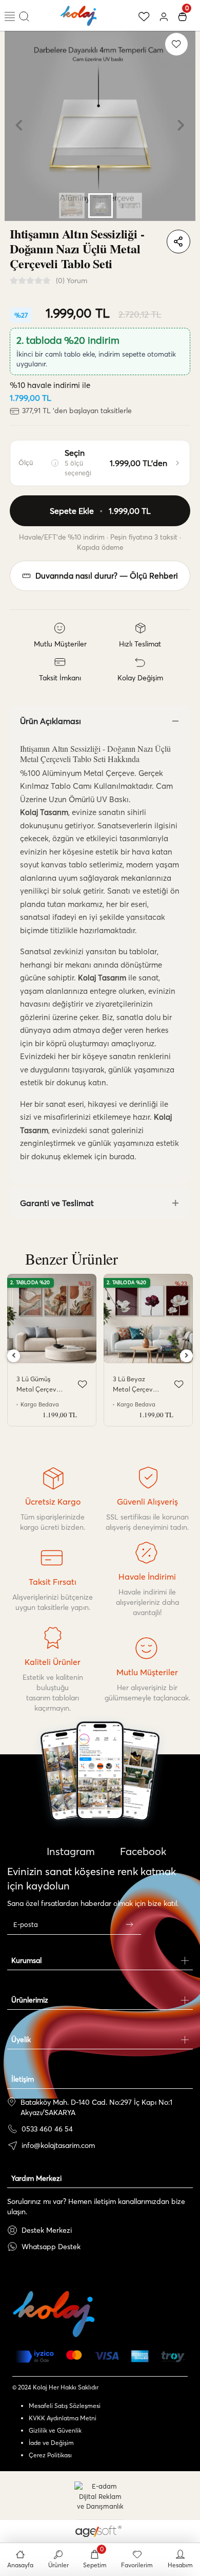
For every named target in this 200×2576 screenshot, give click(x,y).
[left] (14, 1356)
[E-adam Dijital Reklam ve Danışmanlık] (100, 2497)
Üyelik (21, 2040)
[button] (19, 125)
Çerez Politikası (50, 2455)
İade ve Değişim (51, 2443)
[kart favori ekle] (83, 1384)
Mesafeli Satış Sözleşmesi (65, 2406)
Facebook (142, 1851)
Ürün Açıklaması (51, 721)
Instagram (69, 1851)
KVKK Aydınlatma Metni (63, 2418)
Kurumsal (26, 1960)
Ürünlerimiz (30, 2000)
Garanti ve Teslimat (57, 1203)
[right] (187, 1356)
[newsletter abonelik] (129, 1924)
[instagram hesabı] (100, 1801)
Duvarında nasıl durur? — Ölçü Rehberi (107, 576)
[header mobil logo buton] (79, 14)
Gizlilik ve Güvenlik (55, 2430)
